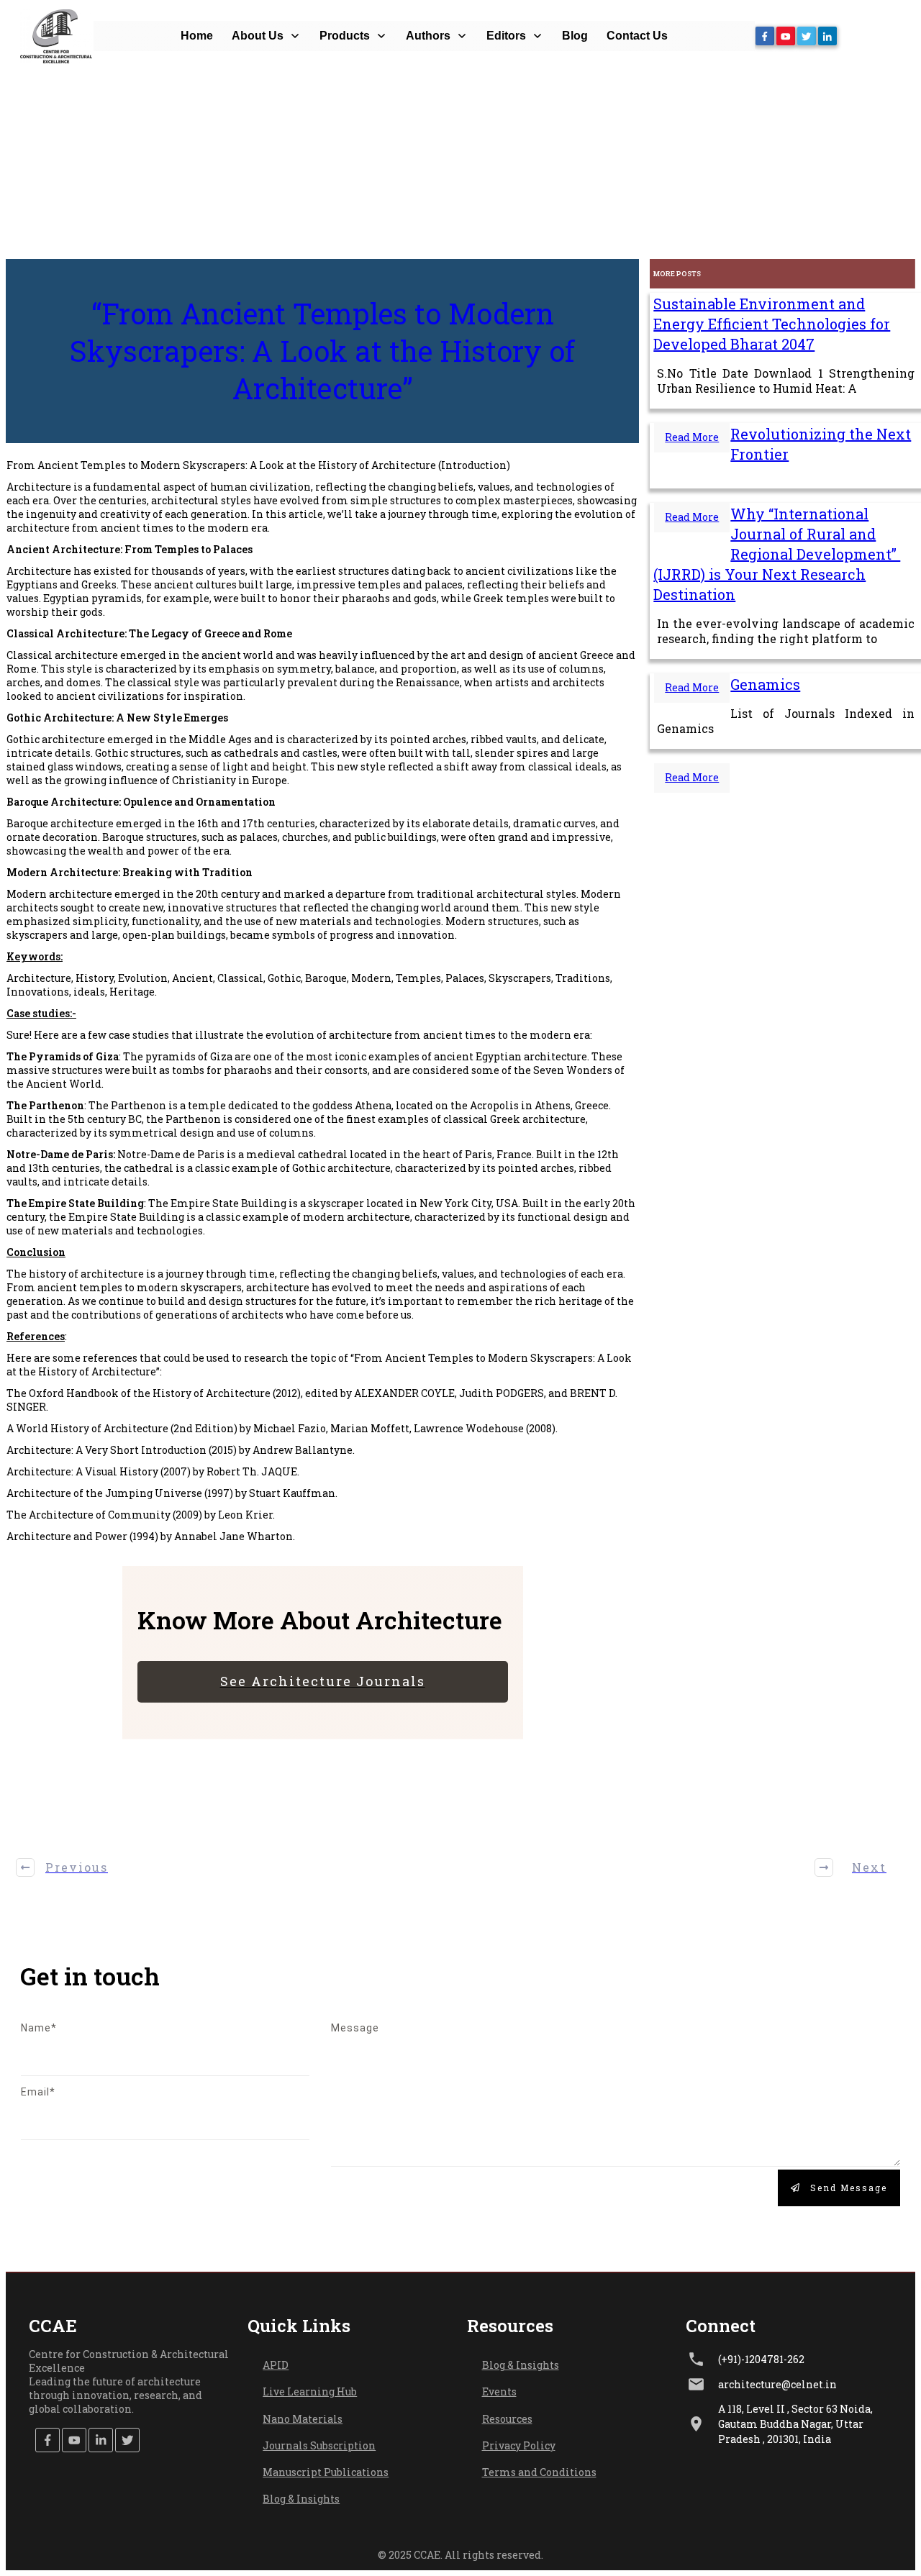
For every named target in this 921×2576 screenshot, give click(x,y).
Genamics (765, 684)
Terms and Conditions (539, 2472)
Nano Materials (303, 2419)
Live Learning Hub (310, 2391)
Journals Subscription (319, 2445)
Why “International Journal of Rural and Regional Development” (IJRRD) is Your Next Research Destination (777, 554)
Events (499, 2391)
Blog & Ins (507, 2365)
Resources (507, 2419)
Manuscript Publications (326, 2472)
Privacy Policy (519, 2445)
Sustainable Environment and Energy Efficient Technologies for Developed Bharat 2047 (772, 324)
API (272, 2365)
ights (546, 2365)
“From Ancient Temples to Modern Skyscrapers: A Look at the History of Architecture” (322, 351)
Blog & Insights (301, 2499)
